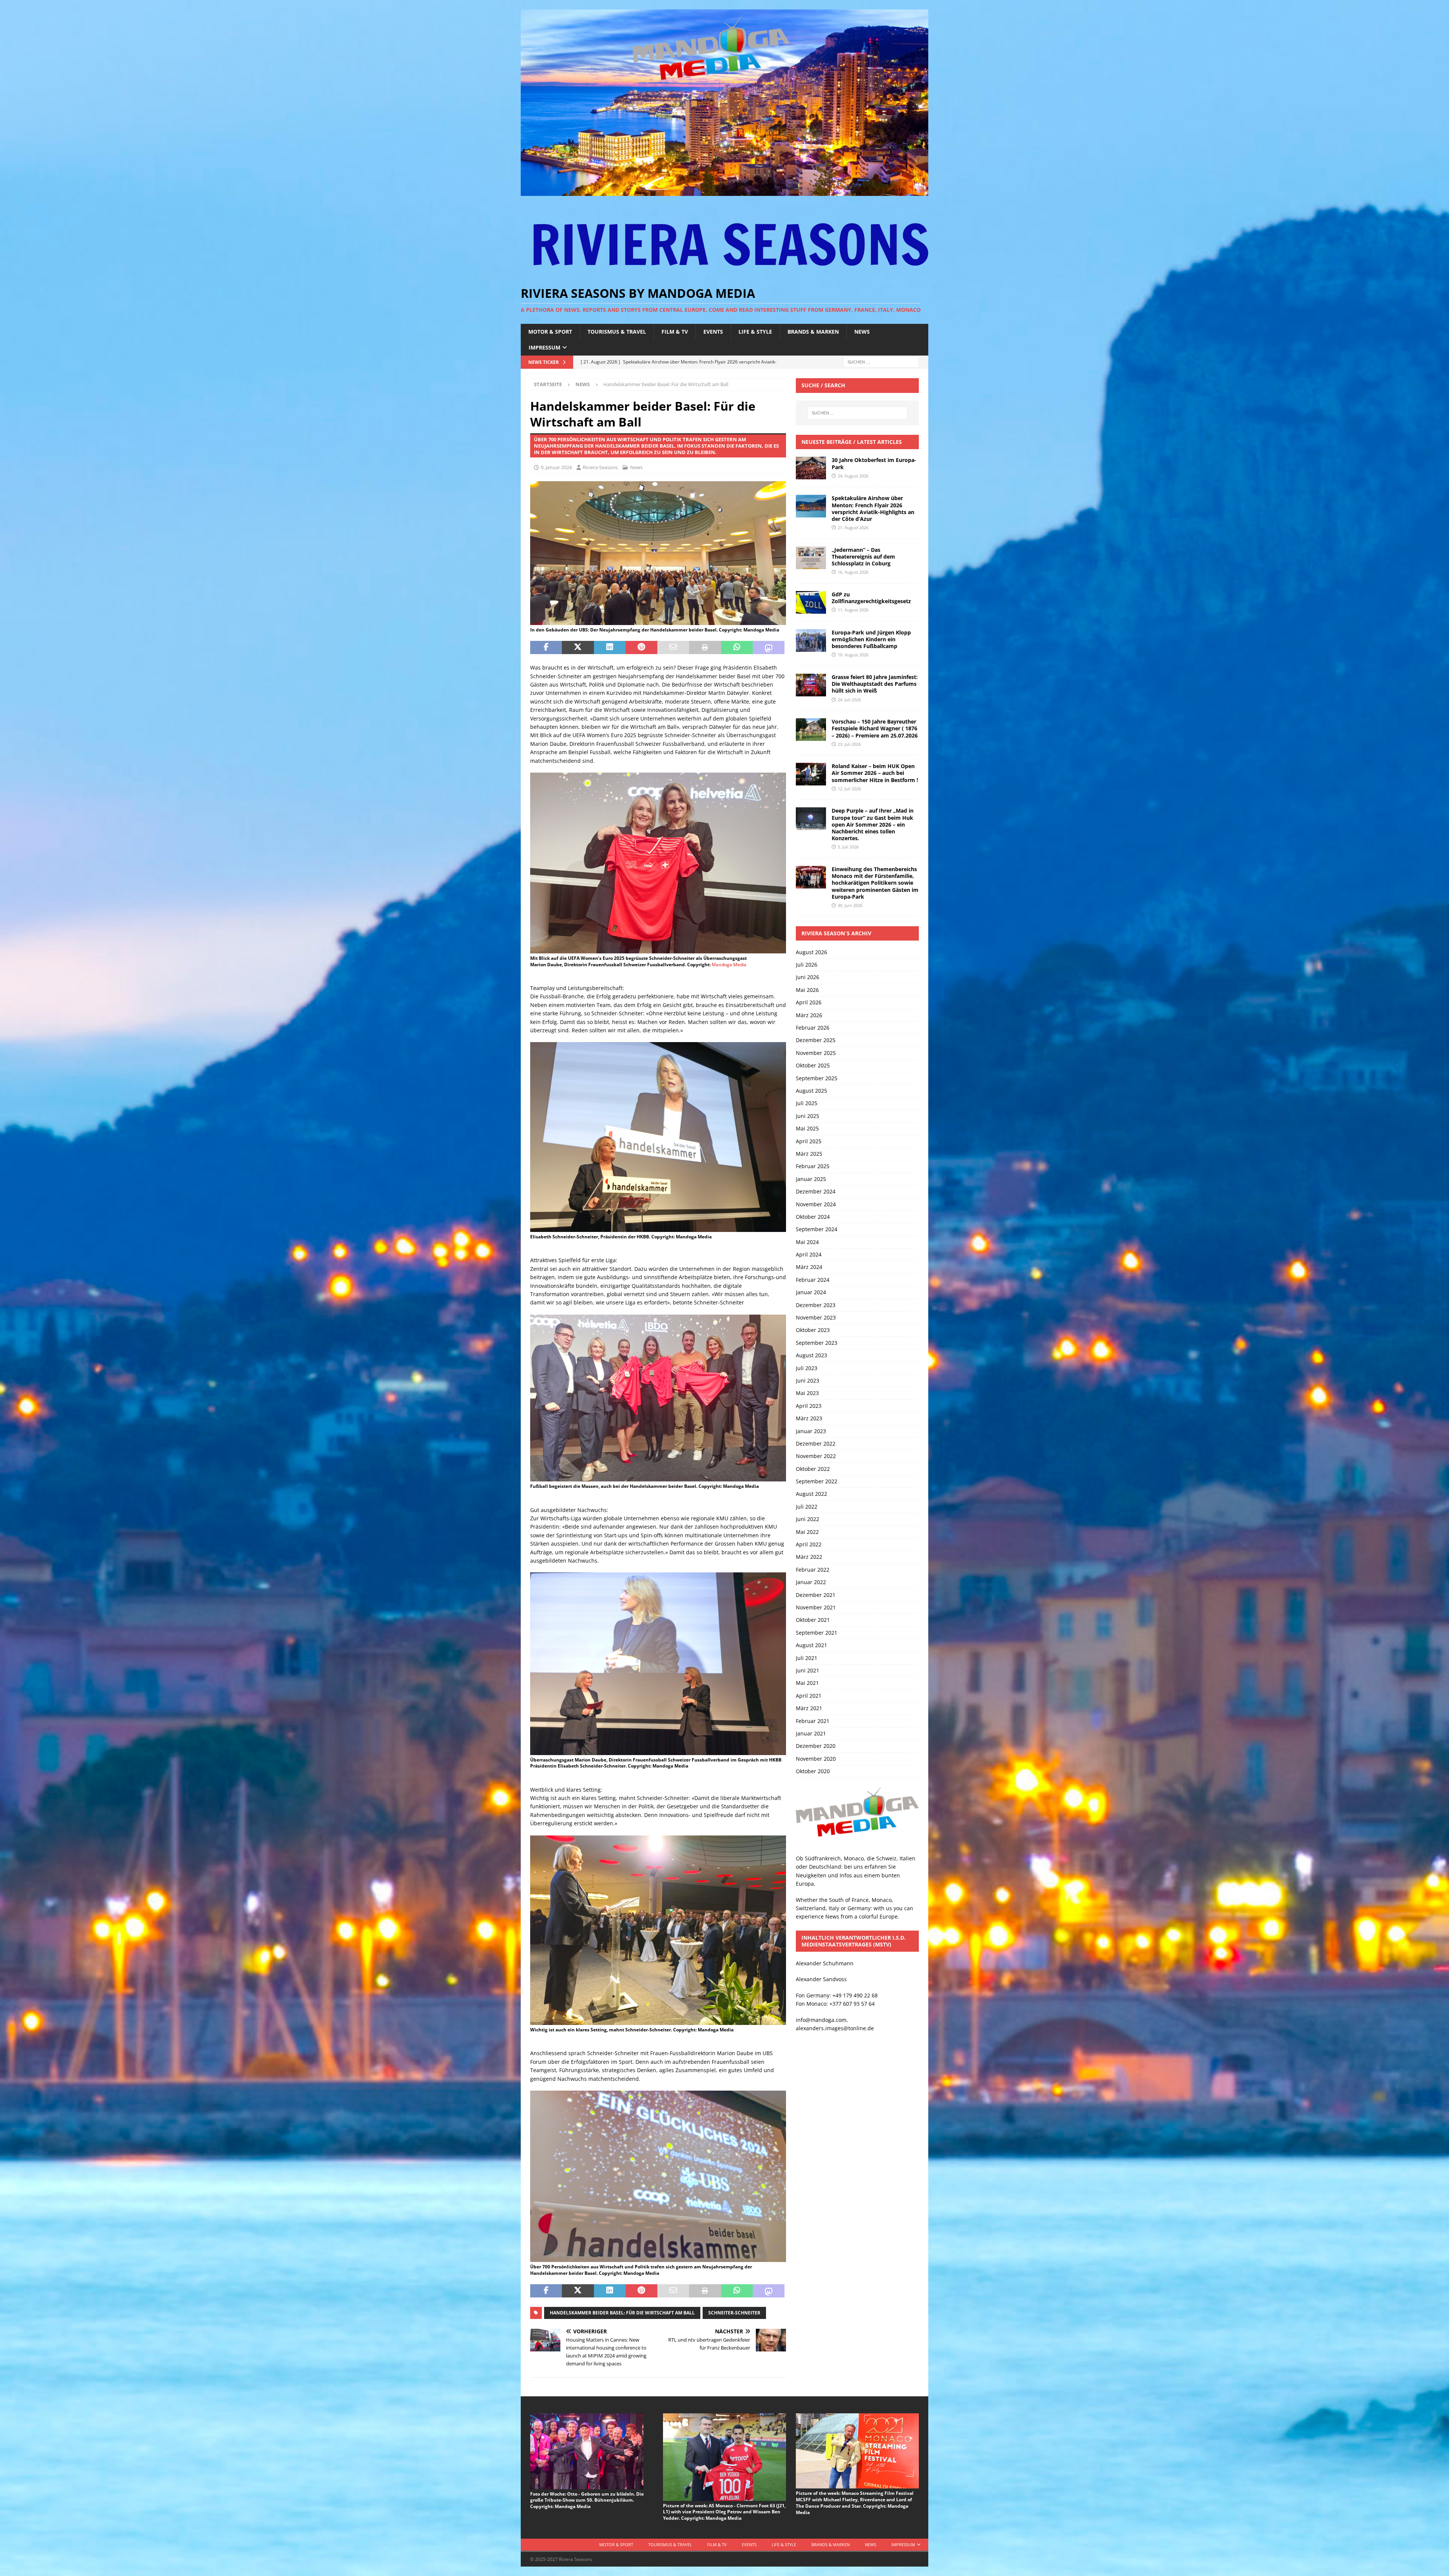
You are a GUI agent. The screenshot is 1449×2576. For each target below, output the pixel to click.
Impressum (545, 347)
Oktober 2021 (813, 1620)
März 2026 (809, 1015)
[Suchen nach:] (881, 362)
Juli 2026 (807, 965)
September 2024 (817, 1229)
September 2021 (817, 1633)
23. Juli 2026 (849, 744)
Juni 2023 (808, 1380)
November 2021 (816, 1607)
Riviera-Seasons (600, 467)
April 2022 (809, 1544)
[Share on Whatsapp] (737, 648)
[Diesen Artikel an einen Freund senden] (673, 648)
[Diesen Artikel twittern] (578, 648)
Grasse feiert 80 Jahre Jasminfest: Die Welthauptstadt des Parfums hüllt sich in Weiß (875, 684)
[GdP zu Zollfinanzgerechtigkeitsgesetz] (811, 602)
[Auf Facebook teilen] (546, 648)
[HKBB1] (658, 620)
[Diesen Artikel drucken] (705, 648)
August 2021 (811, 1645)
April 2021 (809, 1696)
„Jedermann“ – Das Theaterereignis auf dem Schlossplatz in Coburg (863, 557)
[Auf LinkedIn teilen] (610, 648)
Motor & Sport (550, 332)
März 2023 (809, 1418)
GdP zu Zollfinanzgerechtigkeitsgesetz (871, 598)
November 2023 (816, 1317)
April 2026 (809, 1002)
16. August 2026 (853, 572)
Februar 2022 (813, 1570)
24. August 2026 (853, 476)
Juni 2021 (808, 1670)
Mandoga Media (729, 965)
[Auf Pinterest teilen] (641, 648)
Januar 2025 (811, 1179)
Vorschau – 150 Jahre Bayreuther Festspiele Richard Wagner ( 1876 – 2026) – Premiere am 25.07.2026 (875, 728)
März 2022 (809, 1557)
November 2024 (816, 1204)
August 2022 (811, 1494)
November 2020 (816, 1759)
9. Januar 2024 (556, 467)
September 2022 (817, 1481)
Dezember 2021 (816, 1595)
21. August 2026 (853, 527)
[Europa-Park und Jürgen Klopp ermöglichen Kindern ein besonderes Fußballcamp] (811, 641)
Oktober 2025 (813, 1065)
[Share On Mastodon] (769, 648)
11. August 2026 (853, 610)
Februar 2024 (813, 1280)
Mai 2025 (807, 1128)
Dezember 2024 (816, 1191)
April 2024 (809, 1254)
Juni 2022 (808, 1519)
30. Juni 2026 (850, 905)
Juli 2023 (807, 1368)
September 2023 (817, 1343)
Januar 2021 (811, 1733)
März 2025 (809, 1154)
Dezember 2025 (816, 1040)
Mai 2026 (807, 990)
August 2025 (811, 1091)
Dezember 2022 (816, 1444)
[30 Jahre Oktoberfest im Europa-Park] (811, 468)
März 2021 (809, 1708)
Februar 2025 (813, 1166)
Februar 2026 (813, 1028)
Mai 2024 (807, 1242)
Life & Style (755, 332)
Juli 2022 (807, 1507)
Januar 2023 (811, 1431)
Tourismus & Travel (617, 332)
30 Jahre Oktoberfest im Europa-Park (874, 463)
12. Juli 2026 (849, 789)
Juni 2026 (808, 977)
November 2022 (816, 1456)
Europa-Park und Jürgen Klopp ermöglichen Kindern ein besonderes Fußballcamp (871, 639)
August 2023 (811, 1355)
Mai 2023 (807, 1393)
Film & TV (675, 332)
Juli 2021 (807, 1658)
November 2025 (816, 1053)
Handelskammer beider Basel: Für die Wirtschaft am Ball (622, 2313)
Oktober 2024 (813, 1217)
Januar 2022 (811, 1582)
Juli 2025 (807, 1103)
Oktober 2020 (813, 1771)
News (862, 332)
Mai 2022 (807, 1532)
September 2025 (817, 1078)
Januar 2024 (811, 1292)
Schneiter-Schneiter (734, 2313)
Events (713, 332)
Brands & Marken (813, 332)
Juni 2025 (808, 1116)
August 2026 (811, 952)
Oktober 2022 (813, 1469)
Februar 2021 (813, 1721)
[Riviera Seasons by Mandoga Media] (724, 192)
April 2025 (809, 1141)
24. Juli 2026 (849, 700)
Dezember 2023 (816, 1305)
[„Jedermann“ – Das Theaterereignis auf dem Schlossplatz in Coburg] (811, 558)
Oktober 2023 (813, 1330)
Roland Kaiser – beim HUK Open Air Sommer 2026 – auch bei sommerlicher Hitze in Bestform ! (875, 773)
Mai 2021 (807, 1683)
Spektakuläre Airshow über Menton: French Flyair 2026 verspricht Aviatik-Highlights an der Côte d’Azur (873, 508)
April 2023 (809, 1406)
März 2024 (809, 1267)
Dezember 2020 (816, 1746)
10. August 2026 (853, 655)
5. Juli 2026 (848, 847)
